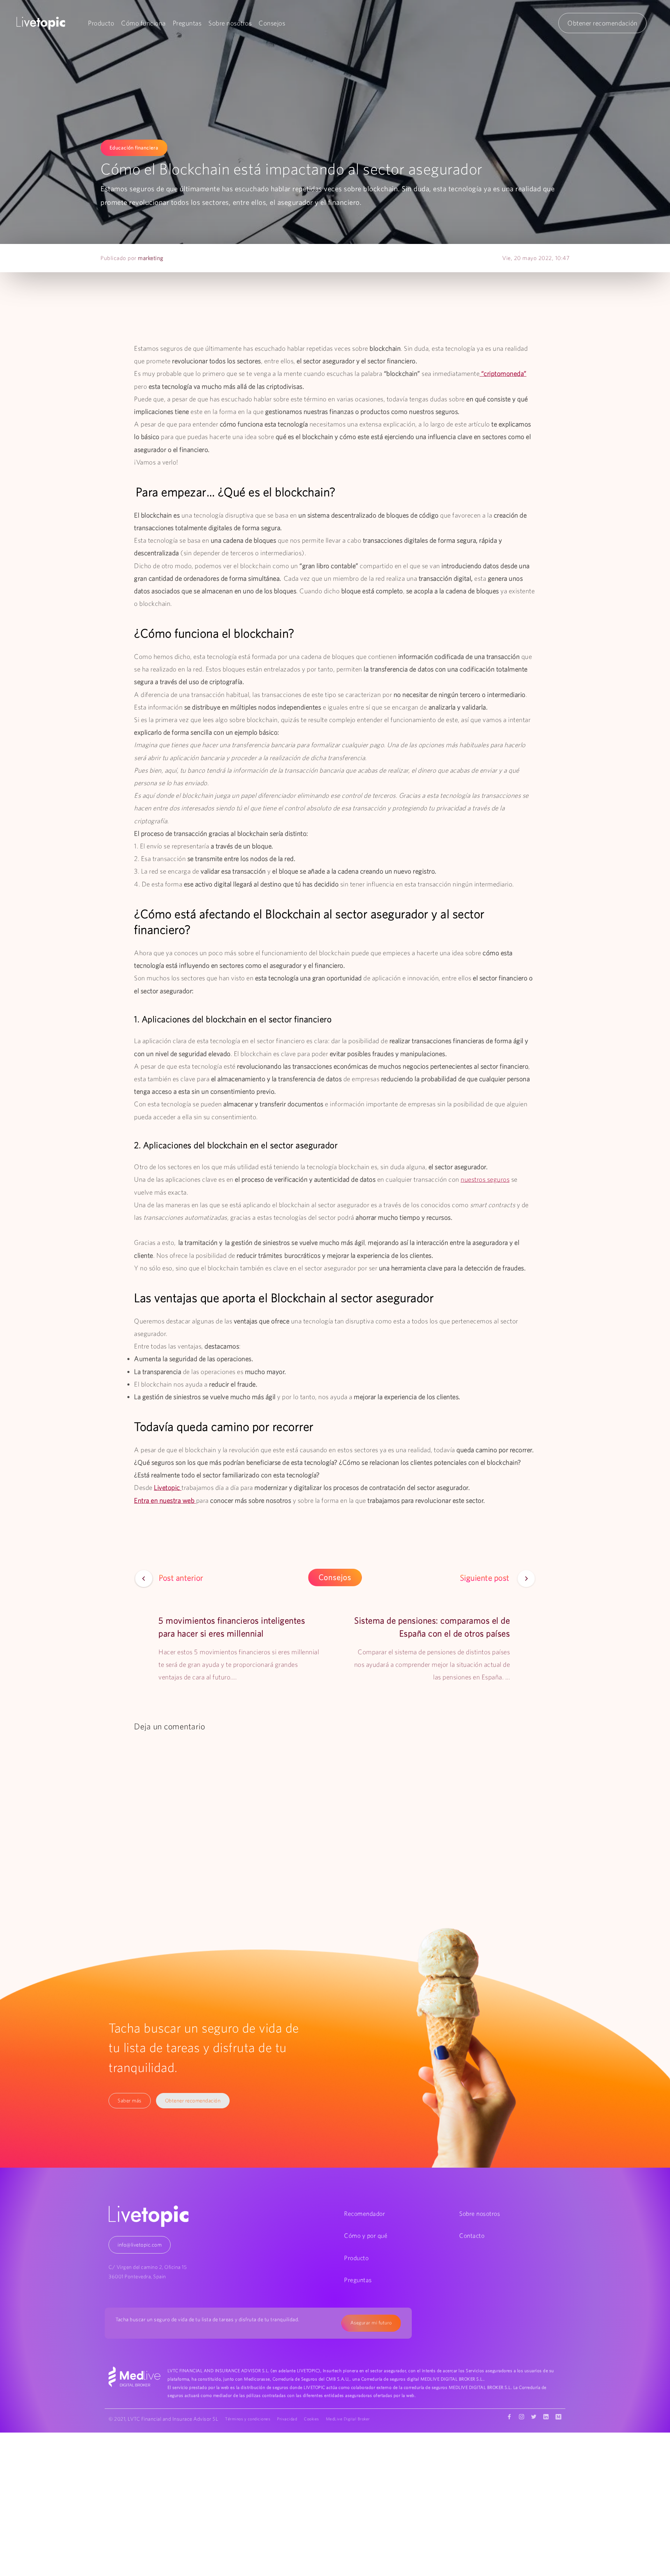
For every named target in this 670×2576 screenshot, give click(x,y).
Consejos (272, 23)
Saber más (130, 2100)
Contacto (472, 2236)
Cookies (311, 2419)
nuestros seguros (485, 1179)
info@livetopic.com (140, 2245)
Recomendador (364, 2214)
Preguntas (187, 23)
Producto (101, 23)
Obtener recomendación (602, 23)
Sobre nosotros (230, 23)
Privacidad (287, 2419)
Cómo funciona (143, 23)
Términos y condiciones (248, 2419)
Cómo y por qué (366, 2236)
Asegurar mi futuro (371, 2323)
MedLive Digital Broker (348, 2419)
